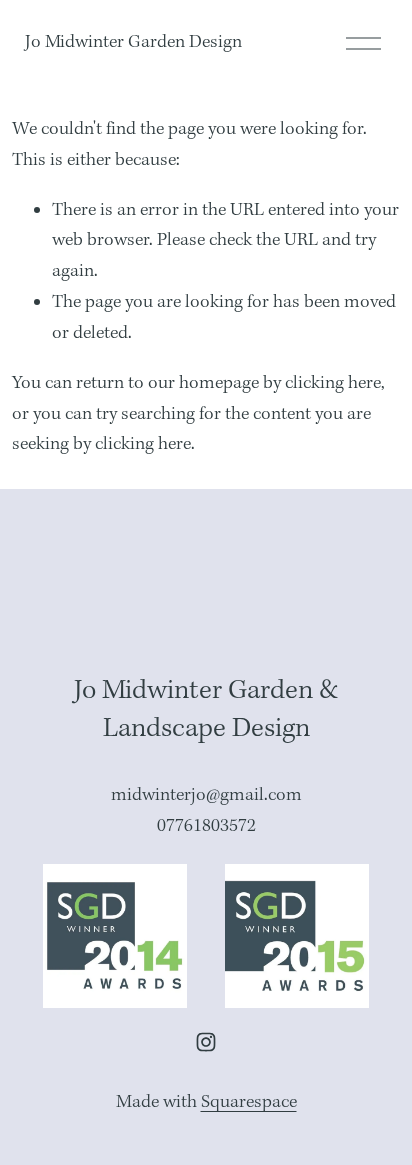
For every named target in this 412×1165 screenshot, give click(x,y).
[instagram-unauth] (206, 1042)
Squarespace (249, 1102)
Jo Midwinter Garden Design (133, 42)
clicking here (333, 383)
